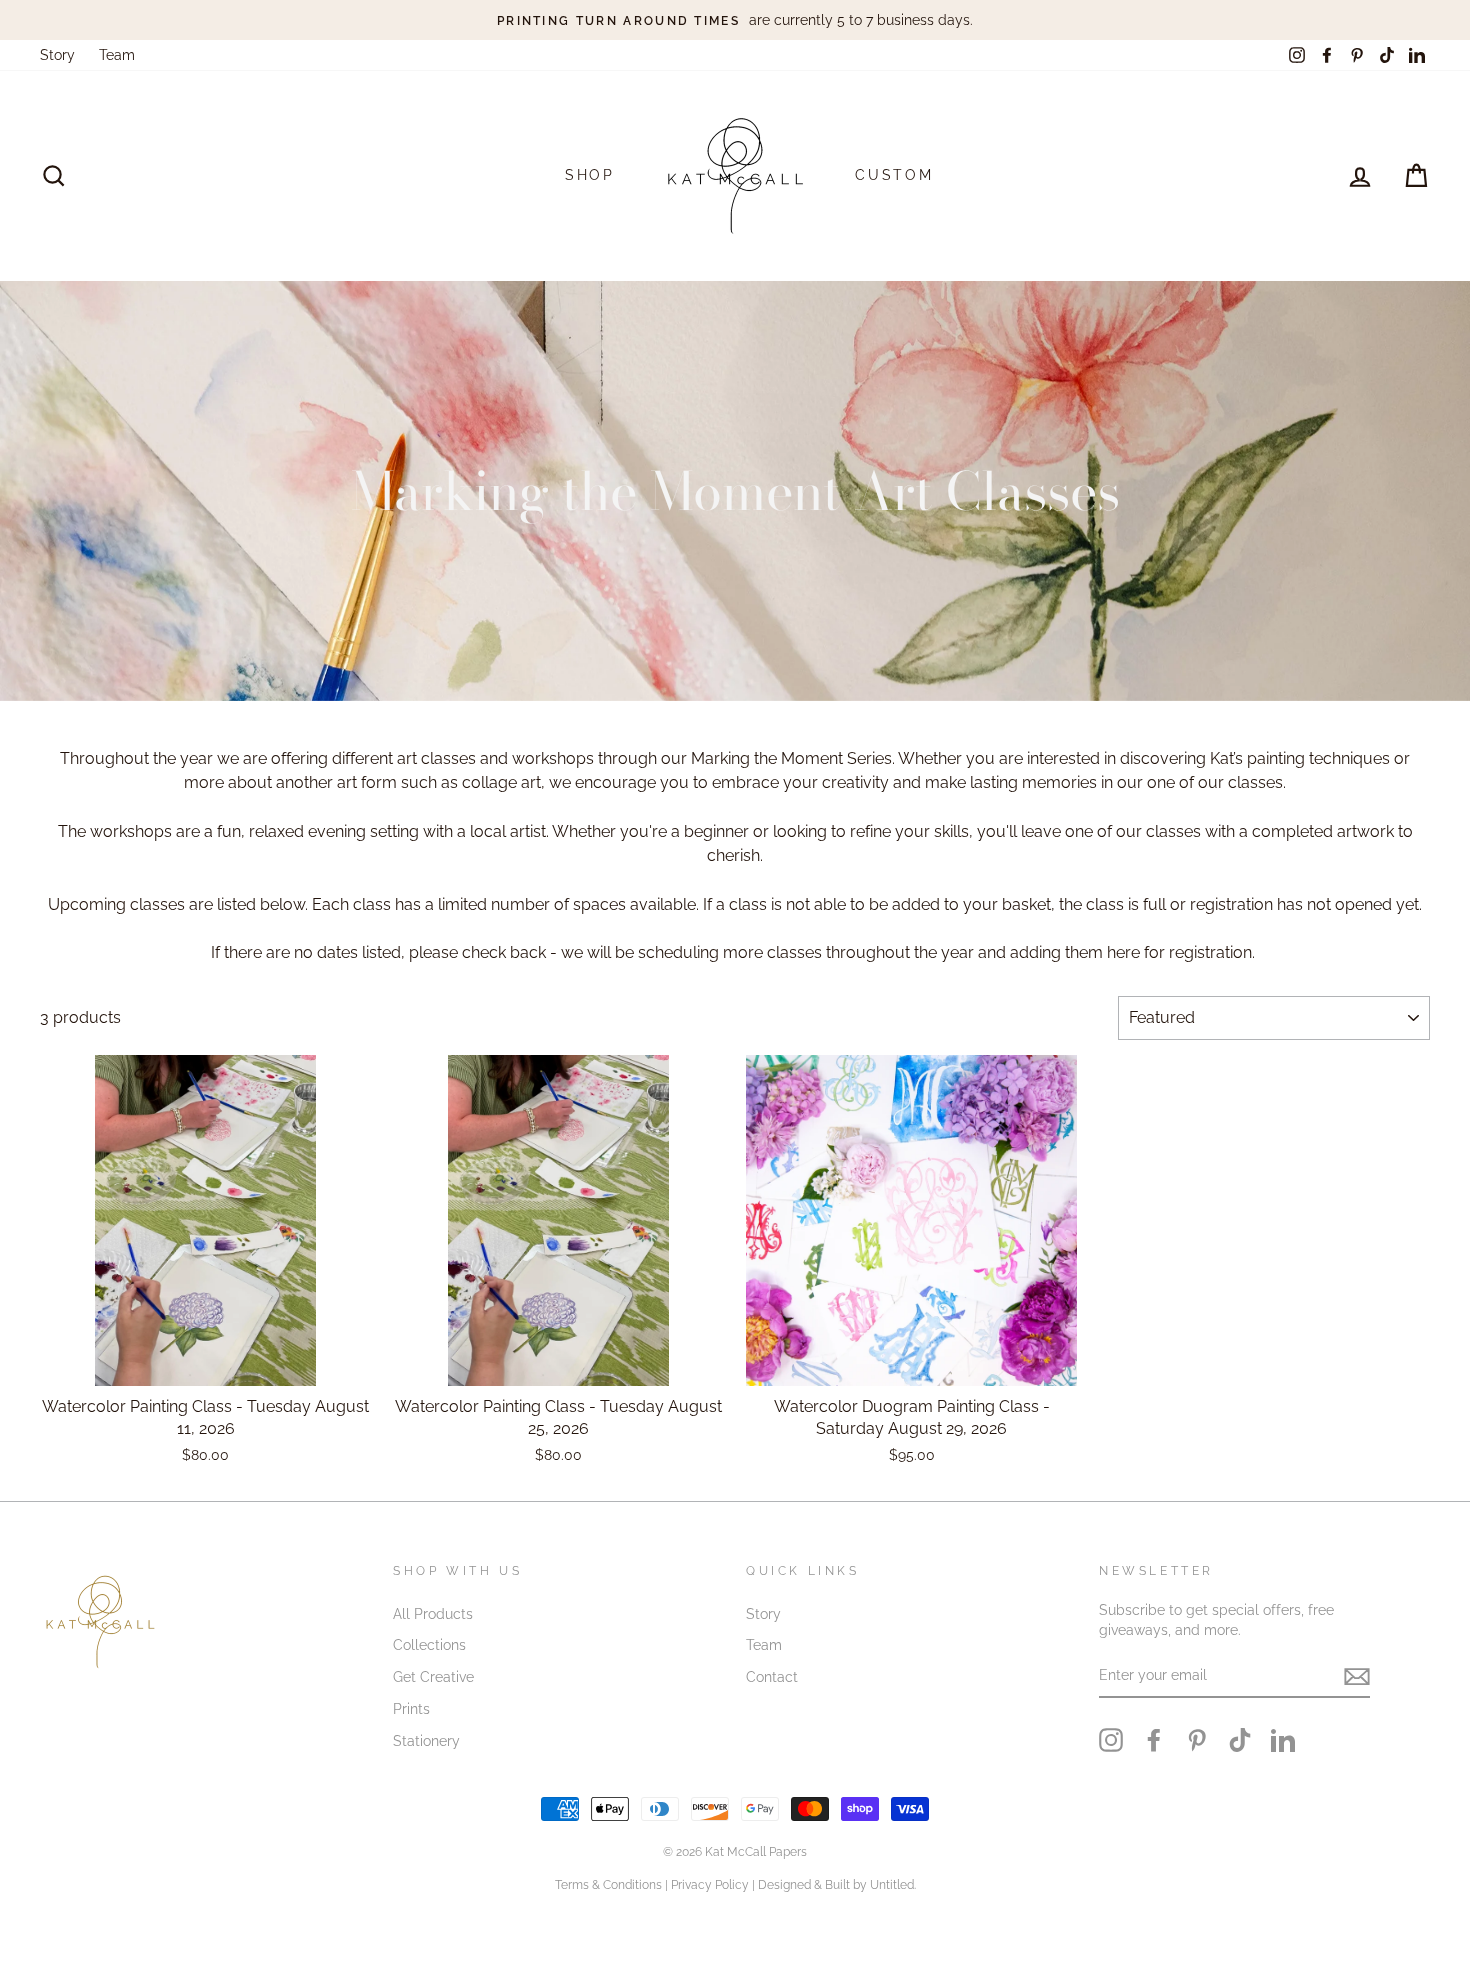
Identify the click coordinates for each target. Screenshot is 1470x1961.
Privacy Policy (710, 1885)
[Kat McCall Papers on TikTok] (1240, 1740)
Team (117, 55)
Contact (772, 1677)
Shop (590, 175)
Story (57, 55)
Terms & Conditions (608, 1885)
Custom (894, 175)
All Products (433, 1614)
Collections (429, 1645)
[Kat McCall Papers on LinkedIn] (1283, 1740)
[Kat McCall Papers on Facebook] (1154, 1740)
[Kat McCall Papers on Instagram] (1111, 1740)
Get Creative (433, 1677)
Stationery (426, 1741)
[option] (735, 20)
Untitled (892, 1885)
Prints (411, 1709)
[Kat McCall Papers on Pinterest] (1197, 1740)
